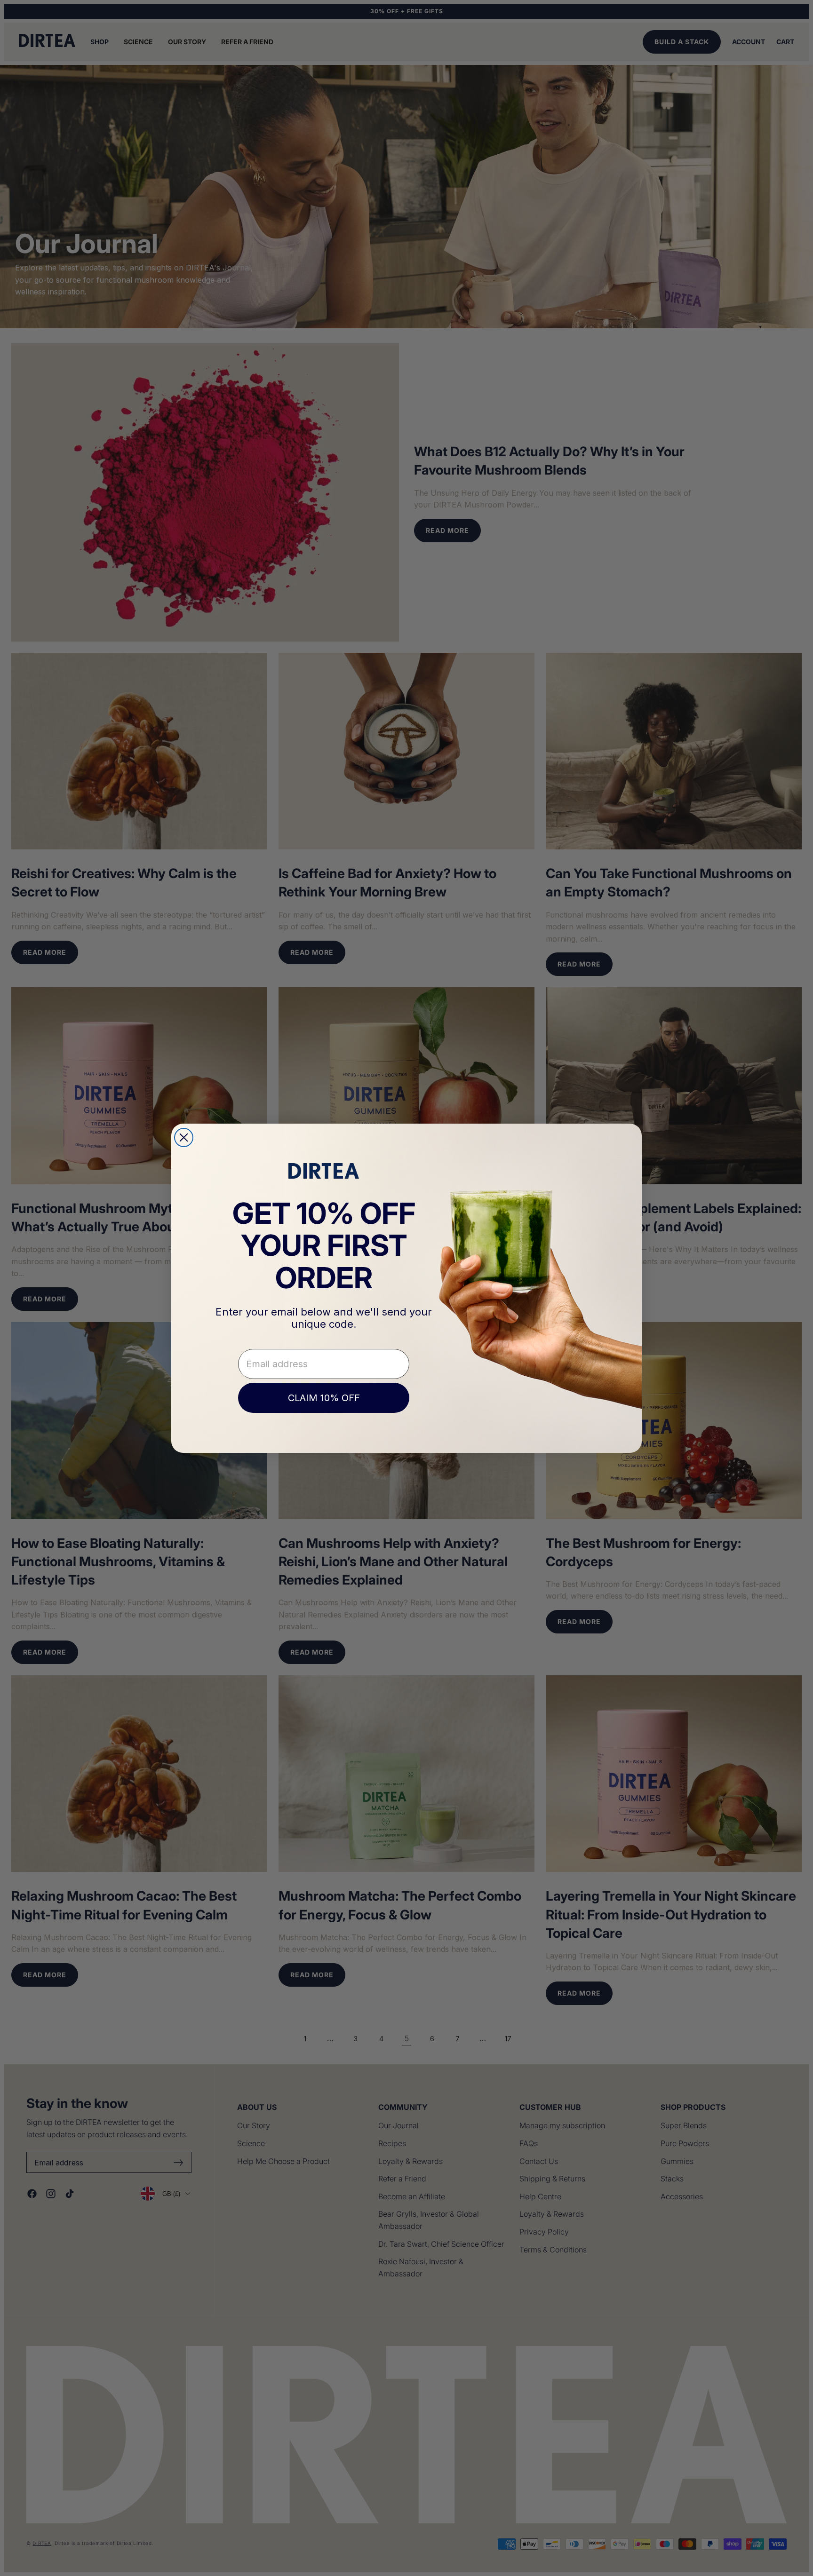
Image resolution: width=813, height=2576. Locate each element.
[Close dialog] (184, 1137)
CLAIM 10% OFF (324, 1398)
